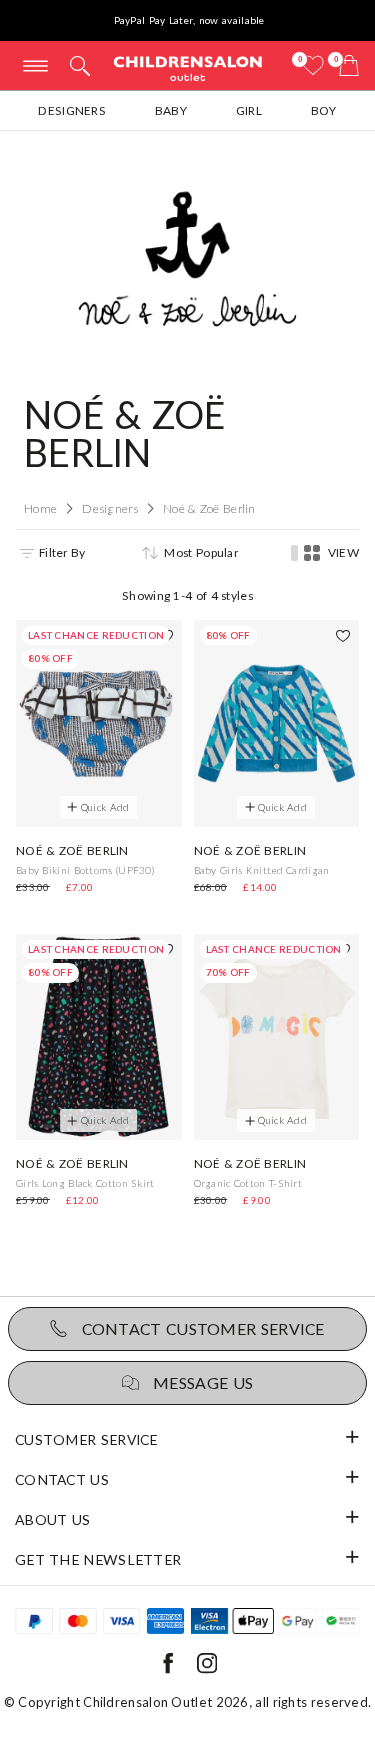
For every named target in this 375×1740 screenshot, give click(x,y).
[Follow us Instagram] (207, 1669)
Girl (249, 110)
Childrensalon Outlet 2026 (166, 1702)
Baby (171, 110)
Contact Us (62, 1479)
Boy (324, 110)
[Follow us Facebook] (168, 1669)
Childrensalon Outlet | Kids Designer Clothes (188, 67)
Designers (72, 110)
